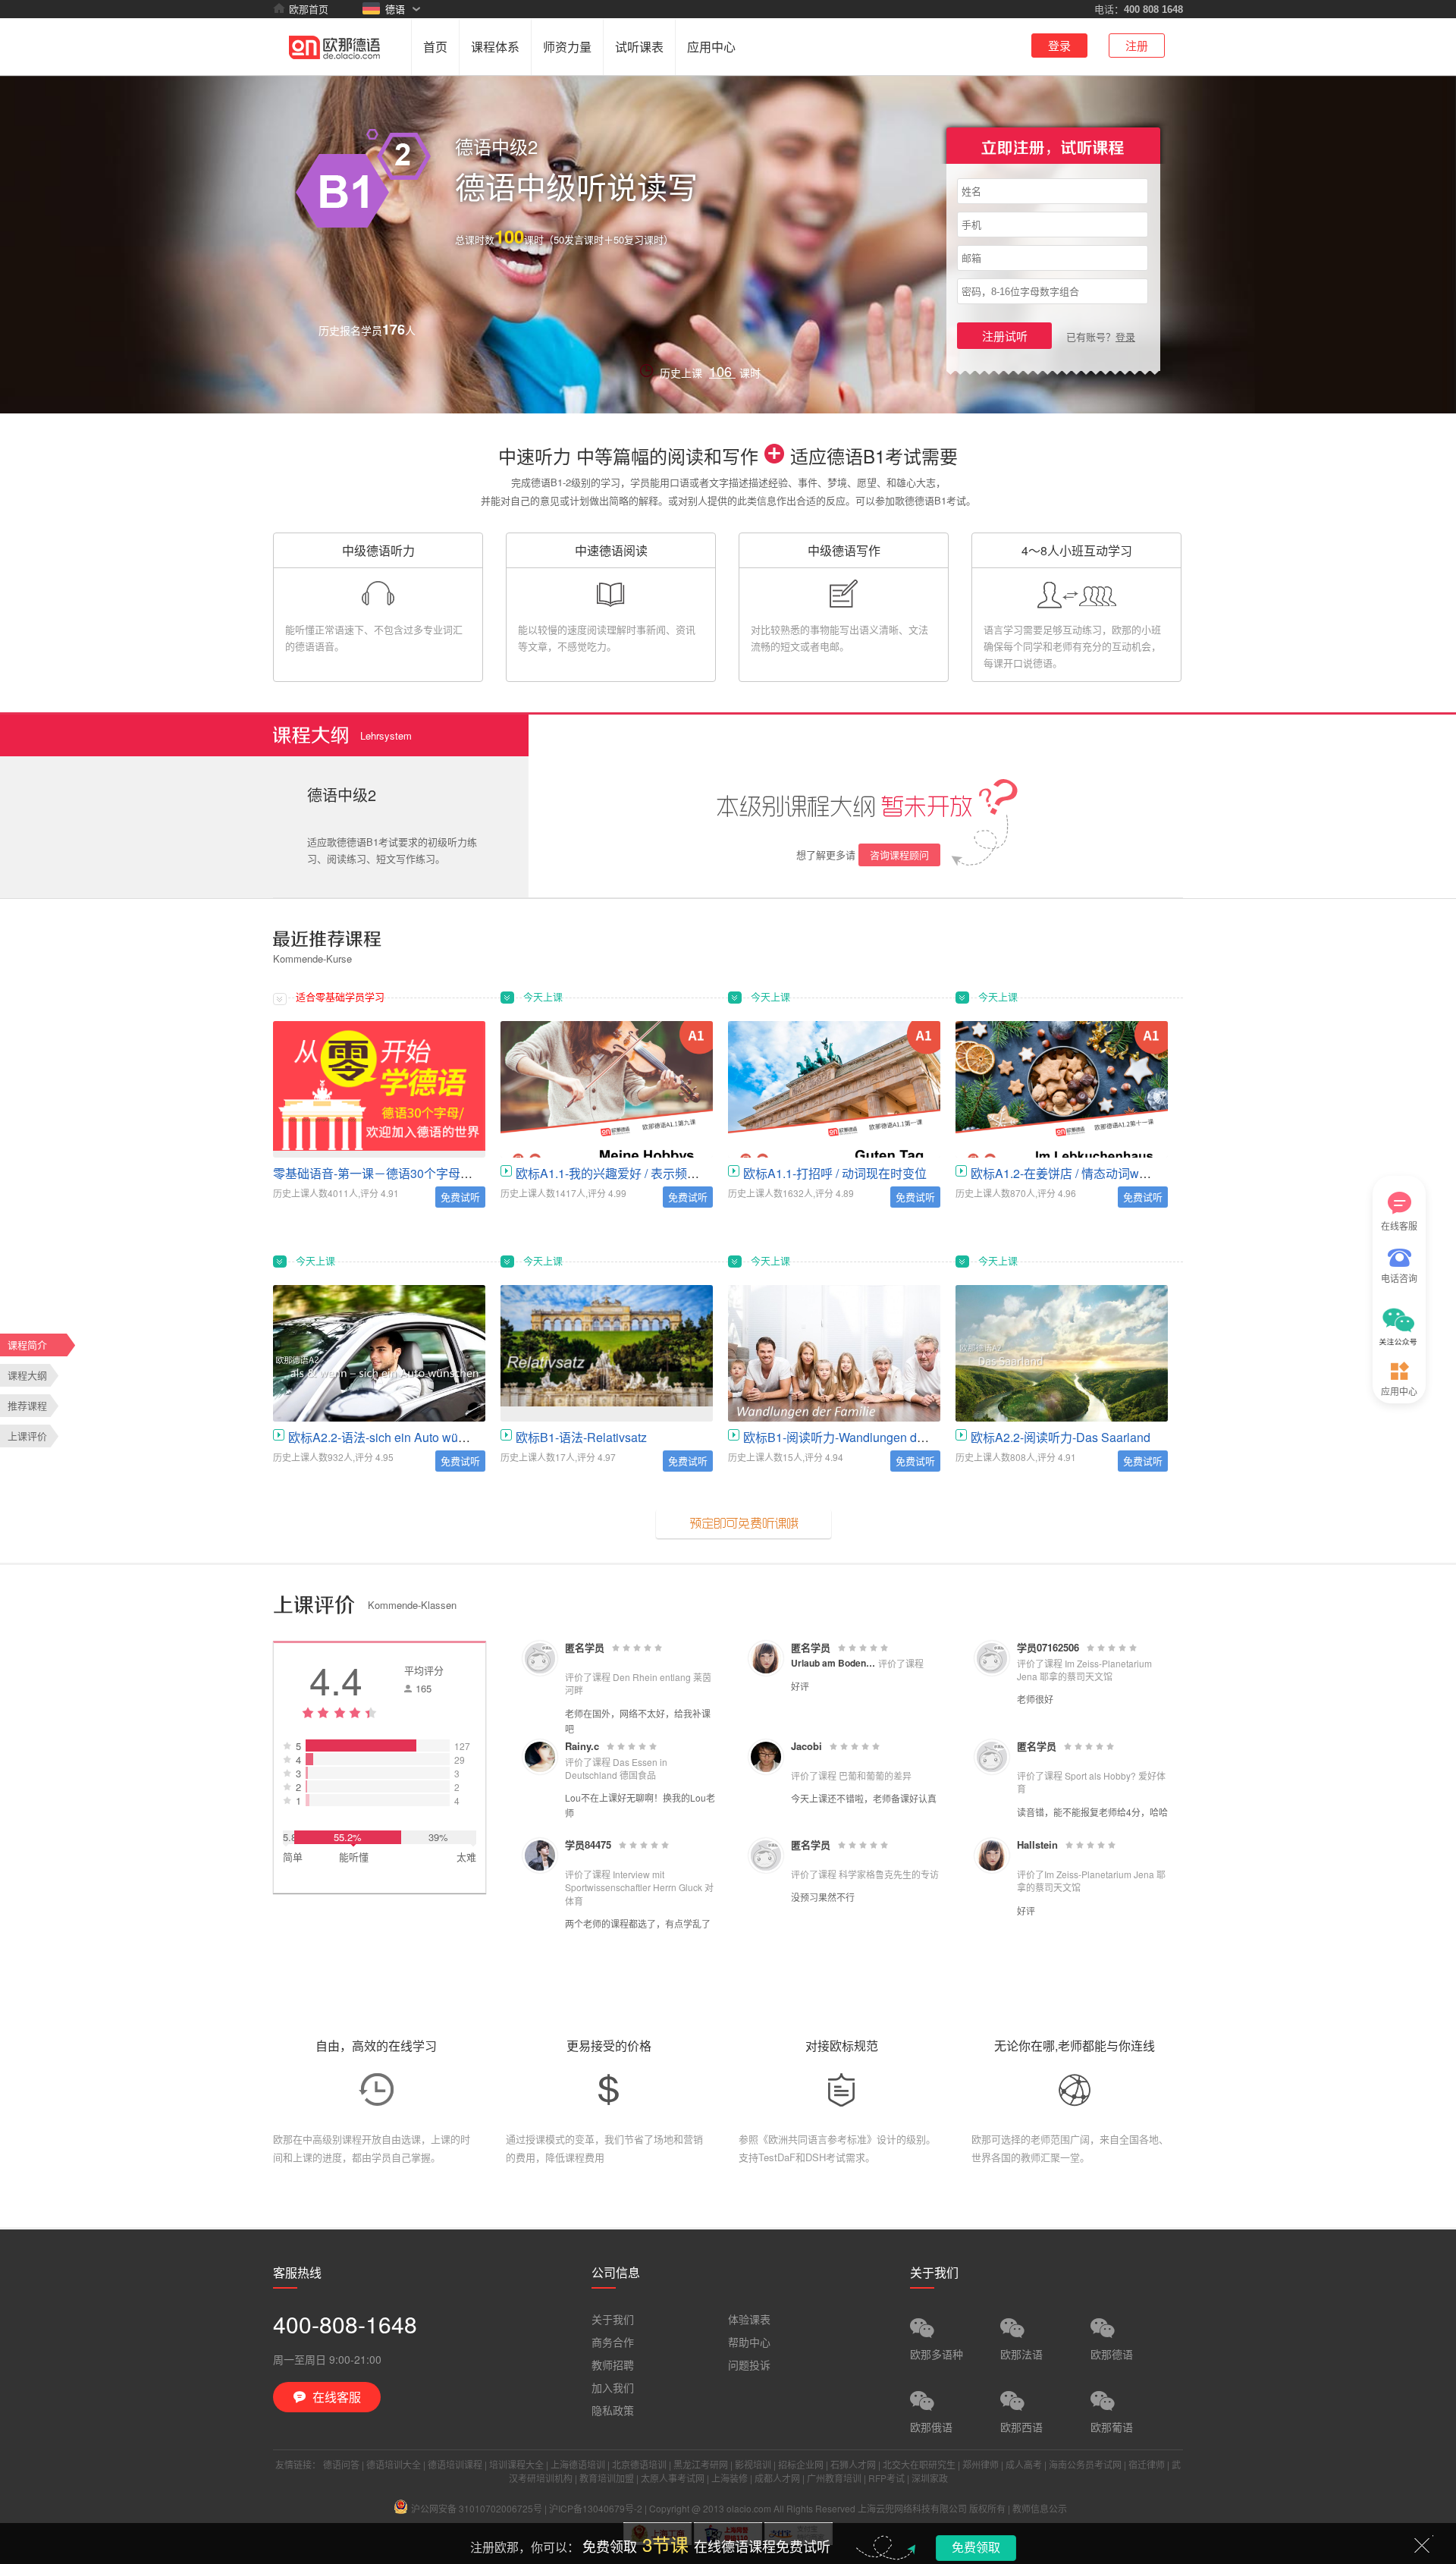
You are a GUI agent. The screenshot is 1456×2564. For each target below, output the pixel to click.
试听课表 (639, 47)
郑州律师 (981, 2464)
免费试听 (460, 1197)
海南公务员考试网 (1085, 2464)
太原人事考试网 (673, 2478)
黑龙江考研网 (701, 2464)
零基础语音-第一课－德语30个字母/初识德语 (392, 1173)
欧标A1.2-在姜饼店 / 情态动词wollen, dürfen (1088, 1173)
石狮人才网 (853, 2464)
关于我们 (613, 2319)
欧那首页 (309, 9)
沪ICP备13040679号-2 (596, 2508)
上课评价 (27, 1436)
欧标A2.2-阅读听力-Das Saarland (1061, 1437)
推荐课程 (27, 1405)
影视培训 (753, 2464)
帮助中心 (749, 2342)
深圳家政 (930, 2478)
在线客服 (1399, 1225)
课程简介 (27, 1345)
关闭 (1422, 2545)
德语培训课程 (455, 2464)
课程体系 (495, 47)
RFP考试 (886, 2478)
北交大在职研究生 (919, 2464)
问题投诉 (749, 2364)
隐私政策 (613, 2410)
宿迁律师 (1147, 2464)
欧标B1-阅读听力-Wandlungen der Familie (857, 1437)
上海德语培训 (578, 2464)
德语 (395, 9)
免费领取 (976, 2547)
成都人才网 (777, 2478)
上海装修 (730, 2478)
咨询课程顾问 (899, 855)
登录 (1059, 45)
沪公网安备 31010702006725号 (477, 2508)
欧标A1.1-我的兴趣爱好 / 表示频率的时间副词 (638, 1173)
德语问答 (341, 2464)
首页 (435, 47)
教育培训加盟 (607, 2478)
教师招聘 (613, 2364)
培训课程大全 (516, 2464)
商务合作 (613, 2342)
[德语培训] (334, 46)
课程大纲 (27, 1375)
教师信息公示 (1040, 2508)
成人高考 (1024, 2464)
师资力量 (567, 47)
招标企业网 (801, 2464)
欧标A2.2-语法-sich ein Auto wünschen (393, 1437)
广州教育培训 (834, 2478)
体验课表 (749, 2319)
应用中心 (711, 47)
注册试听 (1005, 336)
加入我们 (613, 2387)
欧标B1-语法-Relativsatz (581, 1437)
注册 (1137, 45)
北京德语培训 (639, 2464)
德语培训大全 (394, 2464)
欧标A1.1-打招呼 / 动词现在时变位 (835, 1173)
